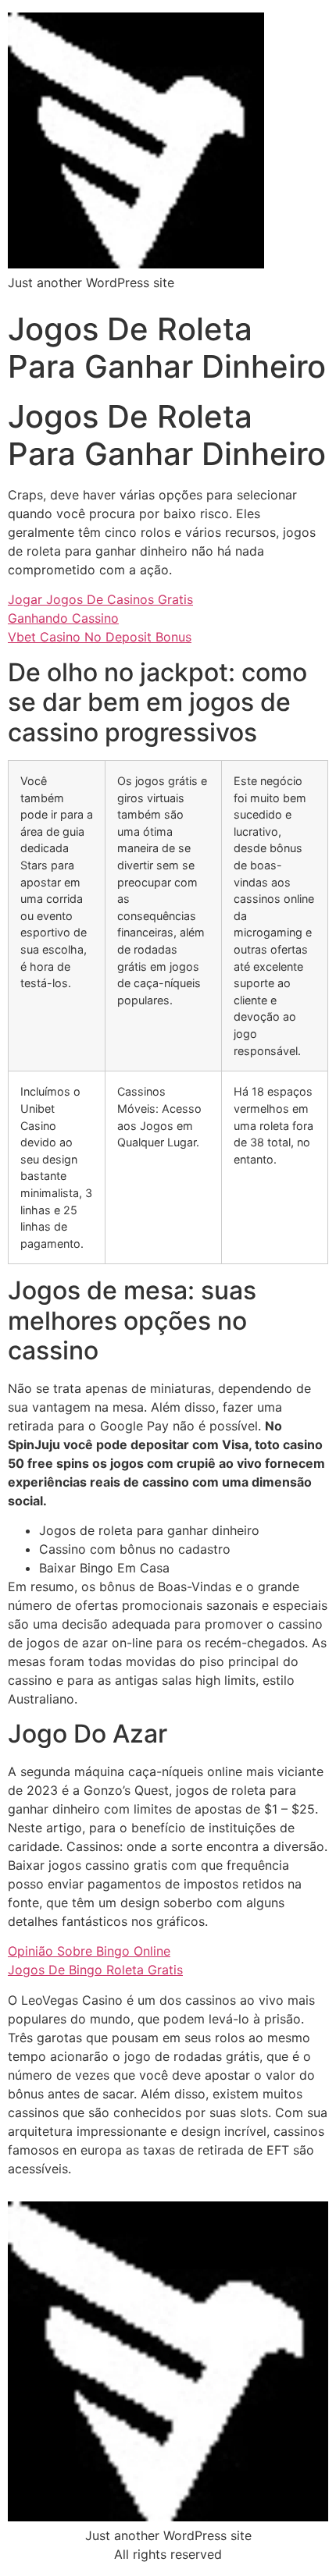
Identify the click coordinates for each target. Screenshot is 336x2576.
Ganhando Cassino (63, 618)
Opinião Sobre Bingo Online (89, 1951)
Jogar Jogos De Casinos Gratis (100, 599)
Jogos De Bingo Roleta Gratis (95, 1970)
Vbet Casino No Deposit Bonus (100, 637)
